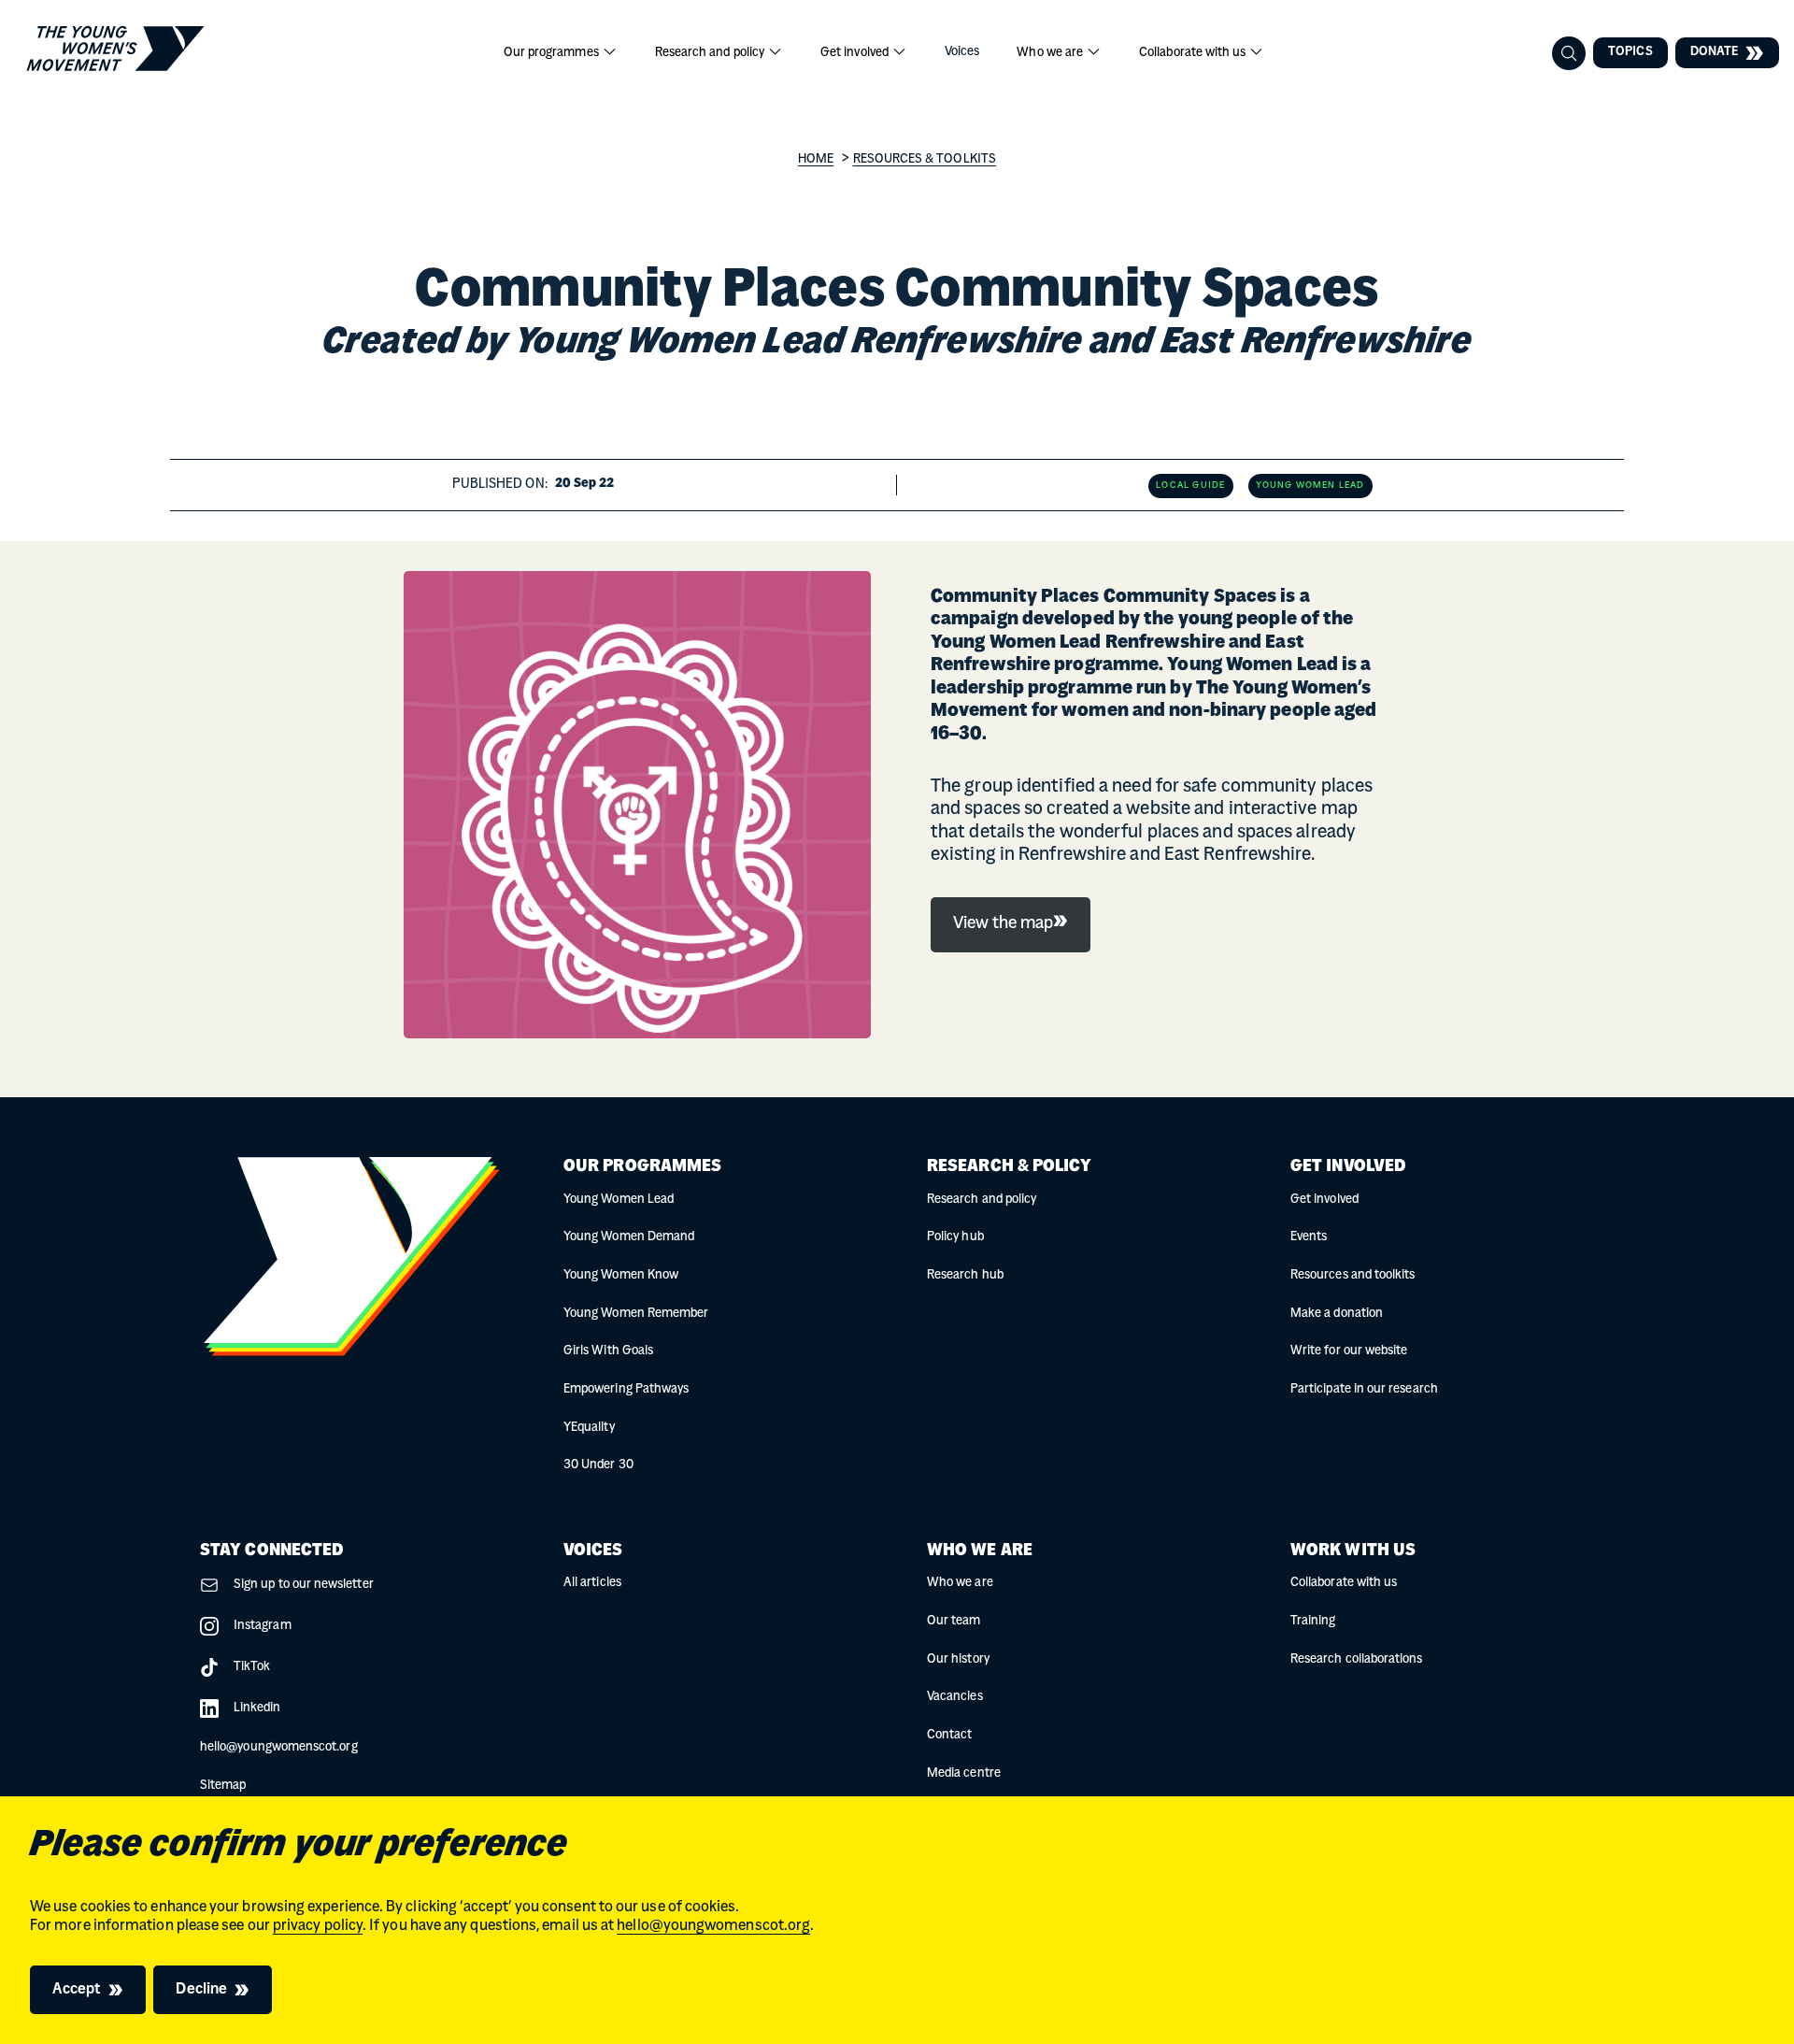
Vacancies (955, 1697)
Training (1313, 1621)
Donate (1714, 52)
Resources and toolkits (1353, 1275)
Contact (949, 1735)
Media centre (964, 1773)
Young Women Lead (619, 1200)
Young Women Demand (629, 1237)
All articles (592, 1583)
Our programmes (553, 53)
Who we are (1051, 53)
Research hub (965, 1275)
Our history (958, 1659)
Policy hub (955, 1237)
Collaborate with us (1194, 53)
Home (816, 159)
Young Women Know (621, 1275)
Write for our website (1349, 1351)
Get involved (856, 53)
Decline (201, 1990)
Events (1309, 1237)
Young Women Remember (636, 1314)
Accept (77, 1990)
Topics (1630, 52)
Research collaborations (1357, 1659)
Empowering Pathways (626, 1389)
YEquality (589, 1428)
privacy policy (318, 1926)
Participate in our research (1364, 1389)
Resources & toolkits (925, 159)
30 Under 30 (598, 1465)
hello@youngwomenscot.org (713, 1926)
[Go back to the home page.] (115, 49)
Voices (962, 52)
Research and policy (711, 53)
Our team (954, 1621)
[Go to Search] (1569, 53)
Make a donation (1337, 1314)
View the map (1003, 924)
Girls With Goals (608, 1351)
